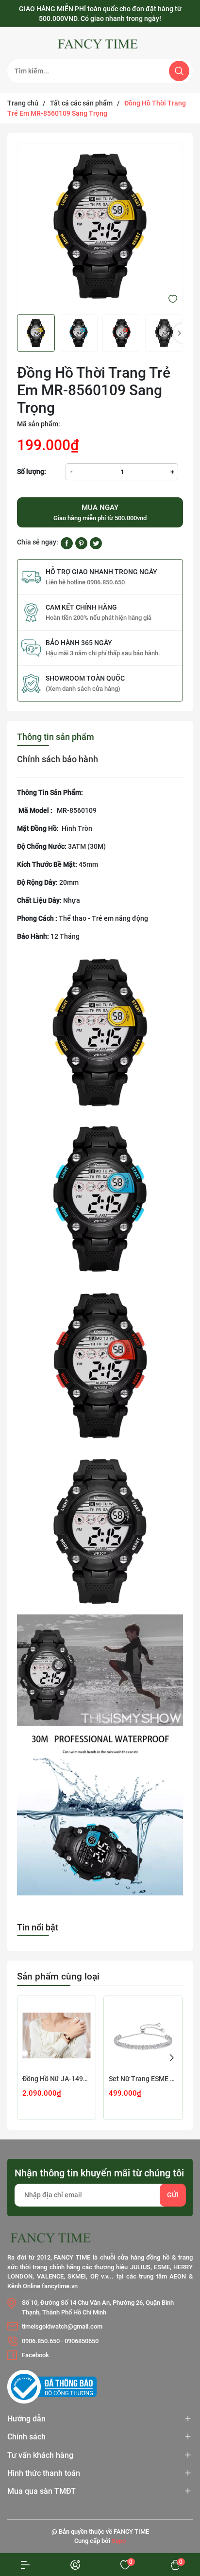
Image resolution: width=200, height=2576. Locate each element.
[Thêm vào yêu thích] (173, 298)
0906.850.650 (41, 2341)
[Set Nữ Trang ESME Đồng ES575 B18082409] (143, 2035)
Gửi (173, 2195)
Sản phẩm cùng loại (58, 1976)
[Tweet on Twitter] (96, 543)
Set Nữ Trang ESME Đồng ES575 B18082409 (143, 2079)
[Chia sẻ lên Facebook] (67, 543)
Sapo (119, 2541)
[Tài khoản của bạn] (25, 2565)
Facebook (35, 2355)
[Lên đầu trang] (175, 2502)
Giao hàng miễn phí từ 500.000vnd (100, 512)
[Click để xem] (100, 226)
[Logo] (100, 44)
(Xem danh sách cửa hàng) (83, 689)
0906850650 (82, 2341)
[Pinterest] (81, 543)
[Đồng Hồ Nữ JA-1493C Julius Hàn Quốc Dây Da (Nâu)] (57, 2035)
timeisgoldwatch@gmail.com (62, 2326)
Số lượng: (32, 472)
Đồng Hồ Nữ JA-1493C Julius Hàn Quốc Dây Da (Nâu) (57, 2079)
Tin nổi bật (38, 1927)
